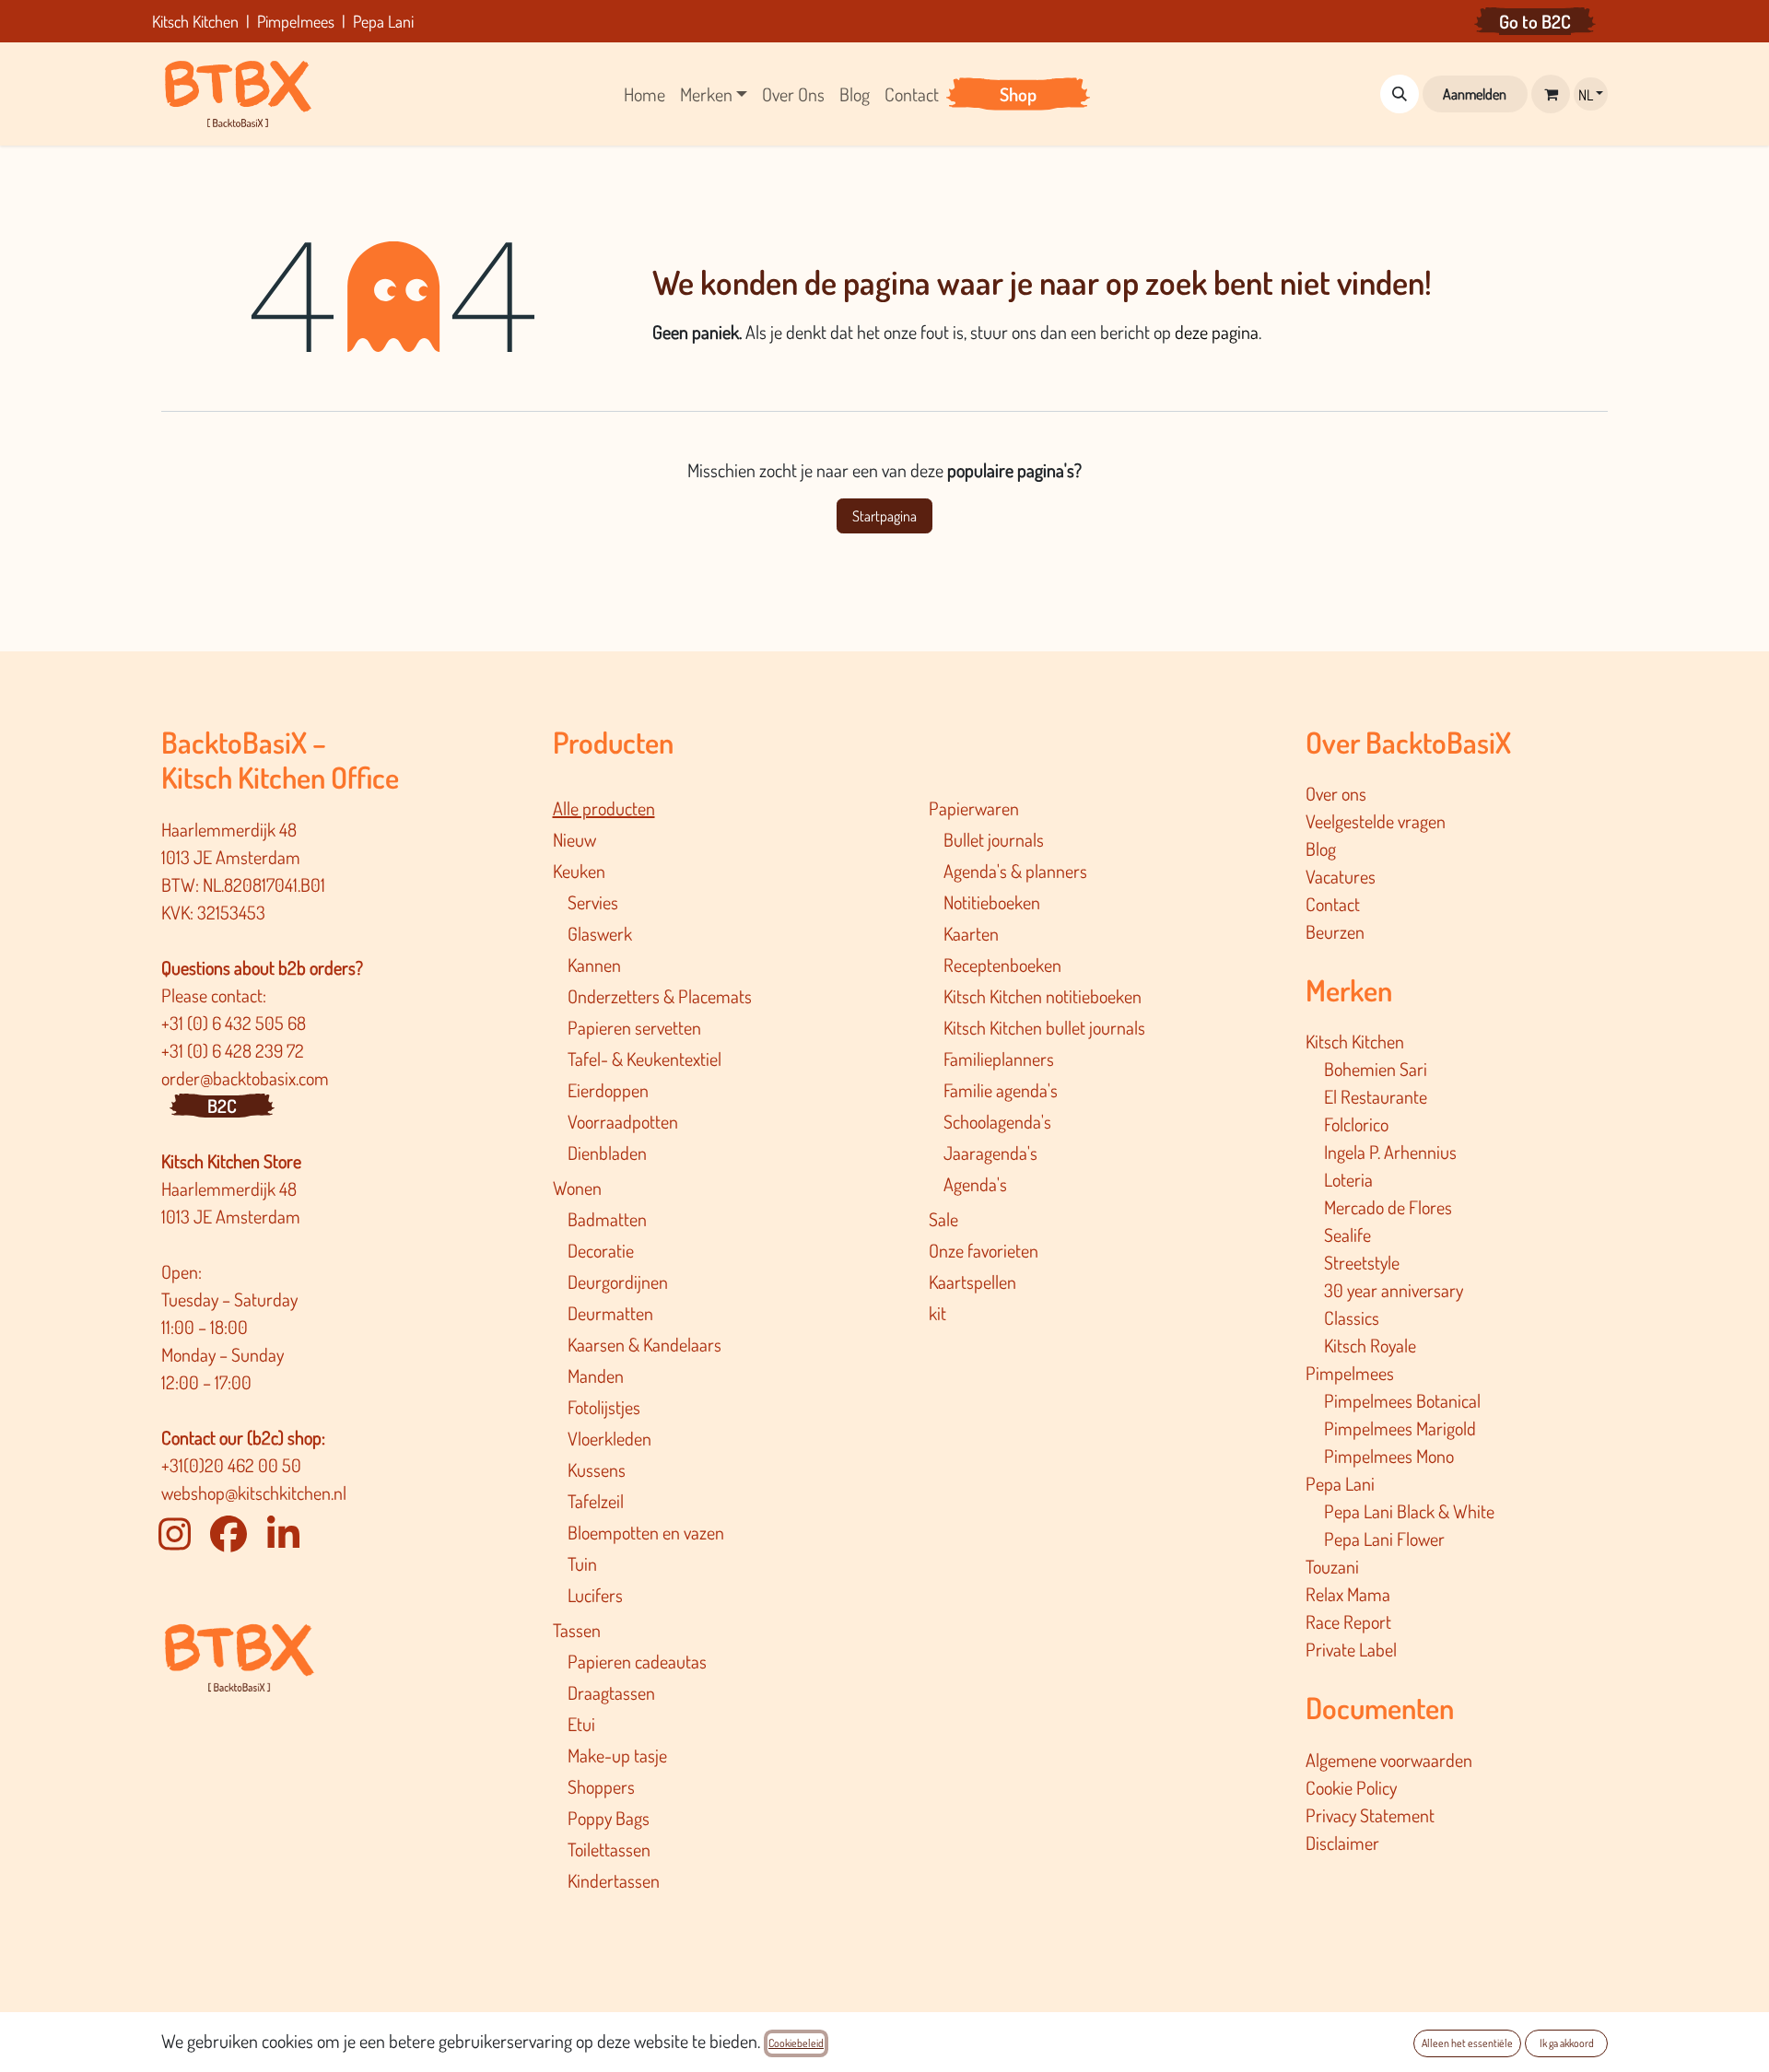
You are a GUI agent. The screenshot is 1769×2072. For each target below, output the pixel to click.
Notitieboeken (992, 902)
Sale (943, 1219)
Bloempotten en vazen (646, 1532)
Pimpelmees (1350, 1373)
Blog (1321, 849)
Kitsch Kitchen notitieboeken (1043, 996)
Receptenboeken (1002, 965)
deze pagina (1217, 332)
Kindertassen (614, 1880)
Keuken (579, 871)
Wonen (577, 1188)
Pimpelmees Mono (1389, 1456)
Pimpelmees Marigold (1400, 1428)
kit (937, 1313)
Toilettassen (609, 1849)
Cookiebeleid (796, 2043)
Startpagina (884, 516)
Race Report (1348, 1621)
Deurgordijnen (618, 1282)
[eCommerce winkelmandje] (1551, 94)
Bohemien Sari (1376, 1069)
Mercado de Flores (1388, 1207)
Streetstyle (1362, 1262)
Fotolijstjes (604, 1407)
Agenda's (975, 1184)
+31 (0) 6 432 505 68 (235, 1023)
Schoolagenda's (997, 1121)
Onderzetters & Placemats (660, 996)
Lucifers (595, 1595)
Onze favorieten (984, 1250)
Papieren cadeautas (637, 1661)
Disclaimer (1342, 1843)
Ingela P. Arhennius (1390, 1152)
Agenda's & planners (1015, 871)
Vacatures (1341, 876)
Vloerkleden (609, 1438)
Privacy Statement (1370, 1815)
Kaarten (971, 933)
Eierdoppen (608, 1090)
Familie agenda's (1001, 1090)
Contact (1333, 904)
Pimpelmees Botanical (1402, 1400)
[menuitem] (644, 94)
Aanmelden (1475, 94)
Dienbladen (607, 1153)
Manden (596, 1375)
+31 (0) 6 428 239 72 (234, 1050)
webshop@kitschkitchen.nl (254, 1493)
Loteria (1348, 1179)
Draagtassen (611, 1692)
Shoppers (601, 1786)
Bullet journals (994, 839)
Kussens (597, 1469)
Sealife (1347, 1235)
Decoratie (601, 1250)
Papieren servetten (634, 1027)
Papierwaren (974, 808)
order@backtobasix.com (245, 1078)
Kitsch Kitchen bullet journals (1044, 1027)
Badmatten (607, 1219)
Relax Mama (1348, 1594)
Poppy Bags (609, 1818)
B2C (222, 1106)
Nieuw (574, 839)
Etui (581, 1724)
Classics (1352, 1317)
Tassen (577, 1630)
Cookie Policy (1351, 1787)
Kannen (594, 965)
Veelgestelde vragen (1376, 821)
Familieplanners (999, 1059)
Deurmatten (610, 1313)
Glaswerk (600, 933)
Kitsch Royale (1370, 1345)
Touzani (1332, 1566)
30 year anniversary (1394, 1290)
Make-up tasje (617, 1755)
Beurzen (1335, 931)
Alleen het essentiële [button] (1467, 2043)
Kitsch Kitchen (1355, 1041)
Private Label (1351, 1649)
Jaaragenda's (990, 1153)
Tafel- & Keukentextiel (644, 1059)
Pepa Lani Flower (1384, 1539)
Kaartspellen (972, 1282)
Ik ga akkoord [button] (1567, 2043)
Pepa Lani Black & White (1409, 1511)
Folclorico (1356, 1124)
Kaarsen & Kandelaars (644, 1344)
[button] (1400, 94)
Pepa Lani (1340, 1483)
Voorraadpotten (623, 1121)
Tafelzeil (596, 1501)
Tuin (582, 1563)
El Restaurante (1376, 1096)
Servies (593, 902)
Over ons (1336, 793)
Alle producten (604, 808)
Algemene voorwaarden (1389, 1760)
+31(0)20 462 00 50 (231, 1465)
